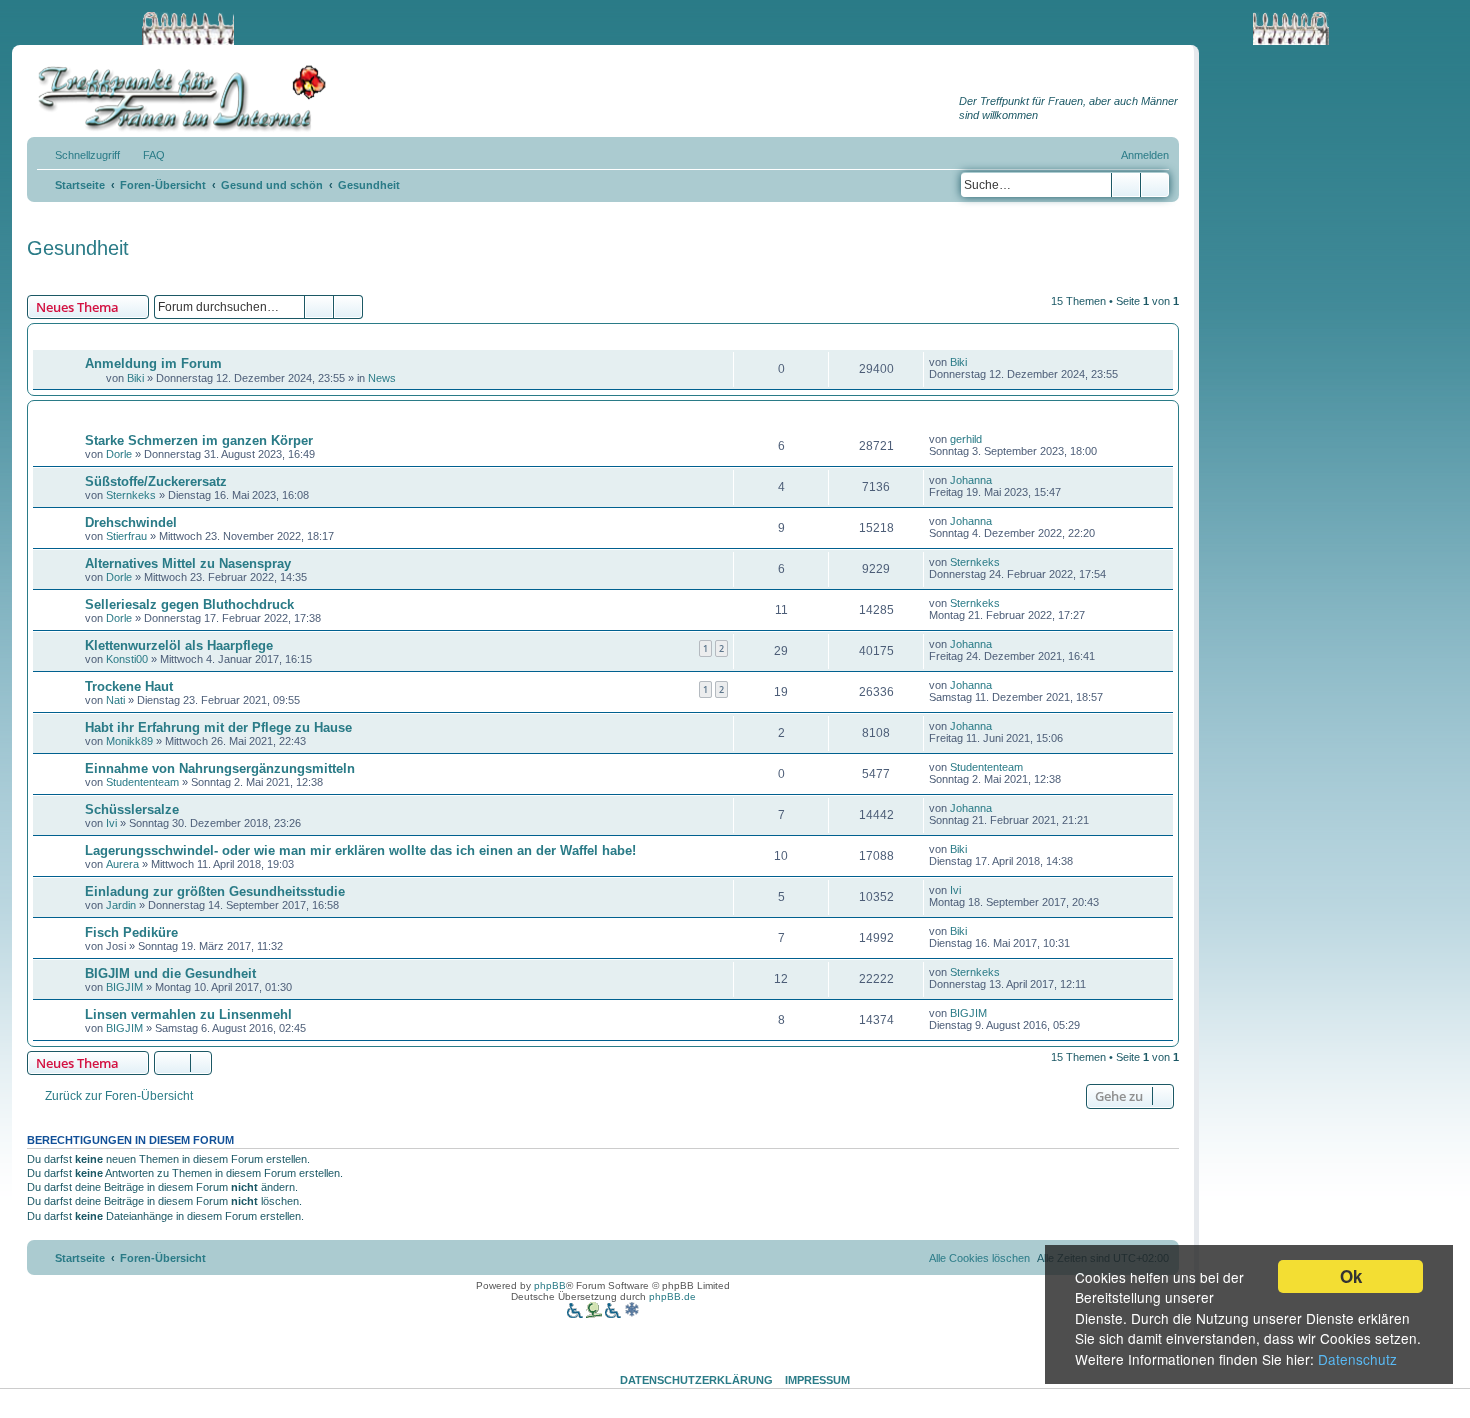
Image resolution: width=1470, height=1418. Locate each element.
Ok (1351, 1276)
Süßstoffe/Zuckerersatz (156, 481)
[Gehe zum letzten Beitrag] (976, 362)
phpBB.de (672, 1296)
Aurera (122, 864)
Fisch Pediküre (131, 932)
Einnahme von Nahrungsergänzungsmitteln (220, 768)
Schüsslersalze (132, 809)
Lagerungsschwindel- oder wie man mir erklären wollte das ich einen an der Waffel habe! (360, 850)
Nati (115, 700)
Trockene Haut (129, 686)
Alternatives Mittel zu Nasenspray (188, 563)
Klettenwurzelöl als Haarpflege (179, 645)
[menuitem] (145, 155)
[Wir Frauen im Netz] (177, 98)
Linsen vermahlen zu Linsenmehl (188, 1014)
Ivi (111, 823)
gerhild (966, 439)
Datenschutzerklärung (696, 1380)
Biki (135, 378)
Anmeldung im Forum (153, 363)
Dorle (119, 454)
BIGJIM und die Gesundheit (170, 973)
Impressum (817, 1380)
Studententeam (142, 782)
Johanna (971, 480)
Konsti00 (127, 659)
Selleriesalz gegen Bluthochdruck (189, 604)
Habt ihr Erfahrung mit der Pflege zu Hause (218, 727)
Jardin (121, 905)
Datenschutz (1357, 1359)
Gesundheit (78, 248)
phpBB (550, 1285)
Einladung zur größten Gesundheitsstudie (215, 891)
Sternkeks (131, 495)
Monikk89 (129, 741)
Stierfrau (126, 536)
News (382, 378)
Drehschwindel (131, 522)
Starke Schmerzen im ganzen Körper (199, 440)
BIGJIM (124, 987)
